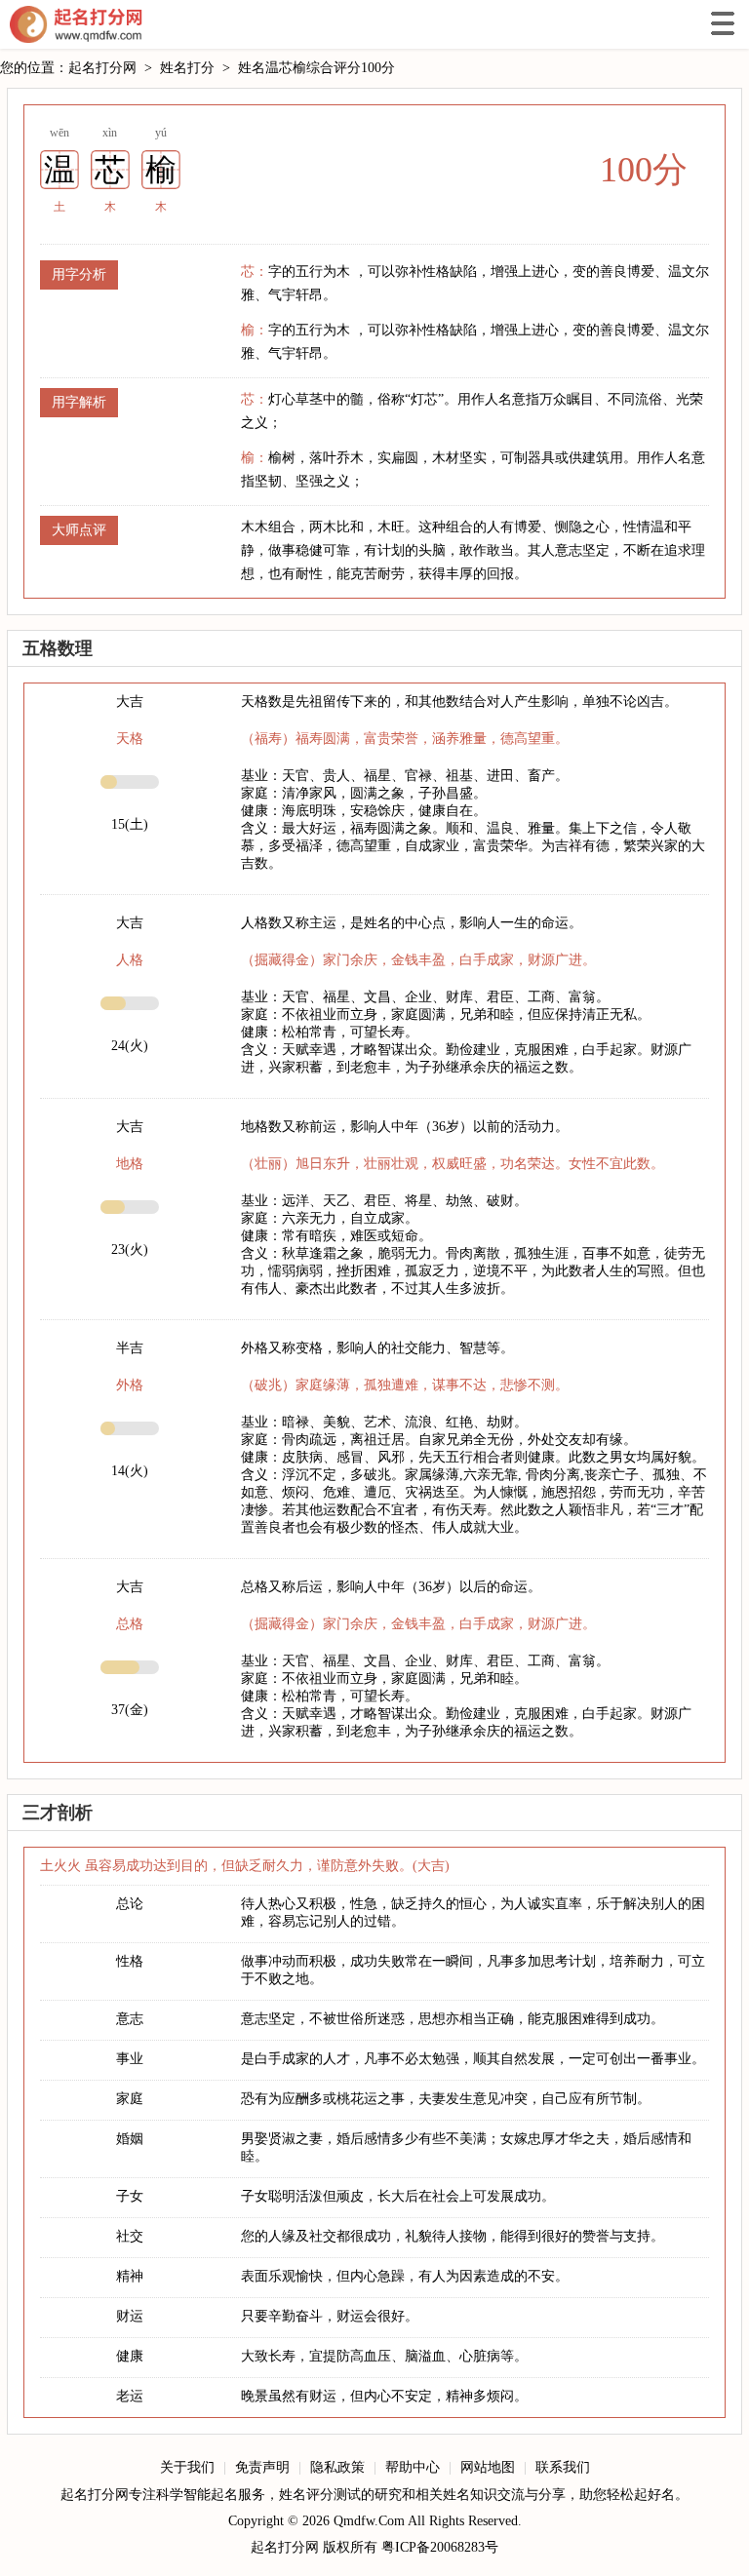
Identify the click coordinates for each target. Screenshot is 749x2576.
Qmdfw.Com (369, 2521)
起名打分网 (76, 24)
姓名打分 (187, 68)
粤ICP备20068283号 (440, 2547)
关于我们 (187, 2467)
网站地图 (488, 2467)
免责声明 (262, 2467)
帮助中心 (413, 2467)
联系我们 (563, 2467)
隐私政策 (337, 2467)
